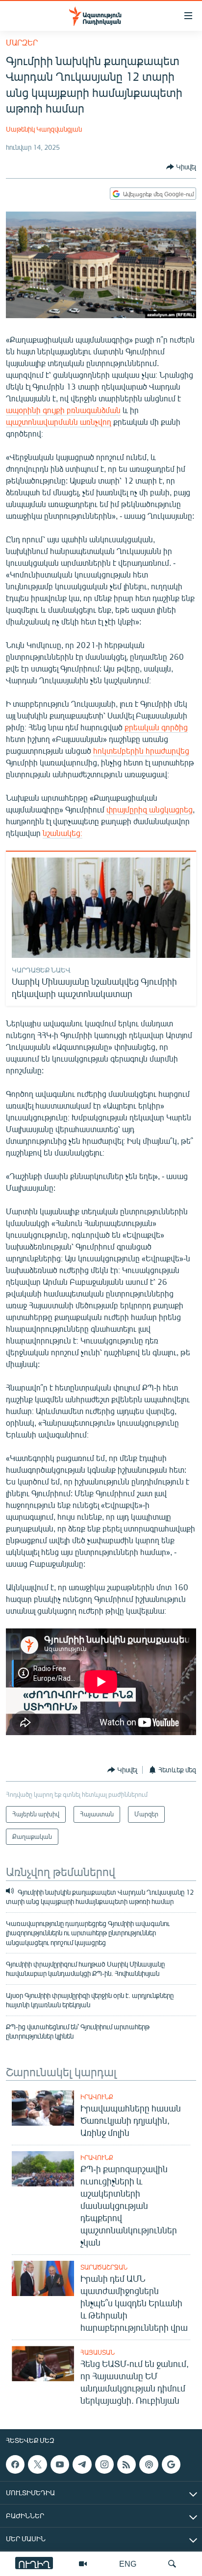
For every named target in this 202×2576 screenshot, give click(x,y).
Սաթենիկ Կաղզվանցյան (44, 129)
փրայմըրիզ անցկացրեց (150, 809)
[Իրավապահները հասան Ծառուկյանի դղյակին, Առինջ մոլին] (43, 2108)
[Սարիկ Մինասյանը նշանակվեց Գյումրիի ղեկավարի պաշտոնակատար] (101, 908)
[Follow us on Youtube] (60, 2464)
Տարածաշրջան (104, 2267)
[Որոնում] (172, 2564)
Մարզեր (22, 42)
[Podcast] (149, 2464)
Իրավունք (97, 2097)
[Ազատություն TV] (83, 2564)
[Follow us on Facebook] (15, 2464)
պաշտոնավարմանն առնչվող (59, 422)
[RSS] (126, 2464)
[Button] (181, 167)
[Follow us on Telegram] (82, 2464)
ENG (128, 2564)
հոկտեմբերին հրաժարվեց (141, 751)
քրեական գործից (156, 727)
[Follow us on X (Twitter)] (37, 2464)
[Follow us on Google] (171, 2464)
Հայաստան (98, 2352)
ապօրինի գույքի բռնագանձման (63, 410)
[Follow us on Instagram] (104, 2464)
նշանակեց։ (63, 833)
